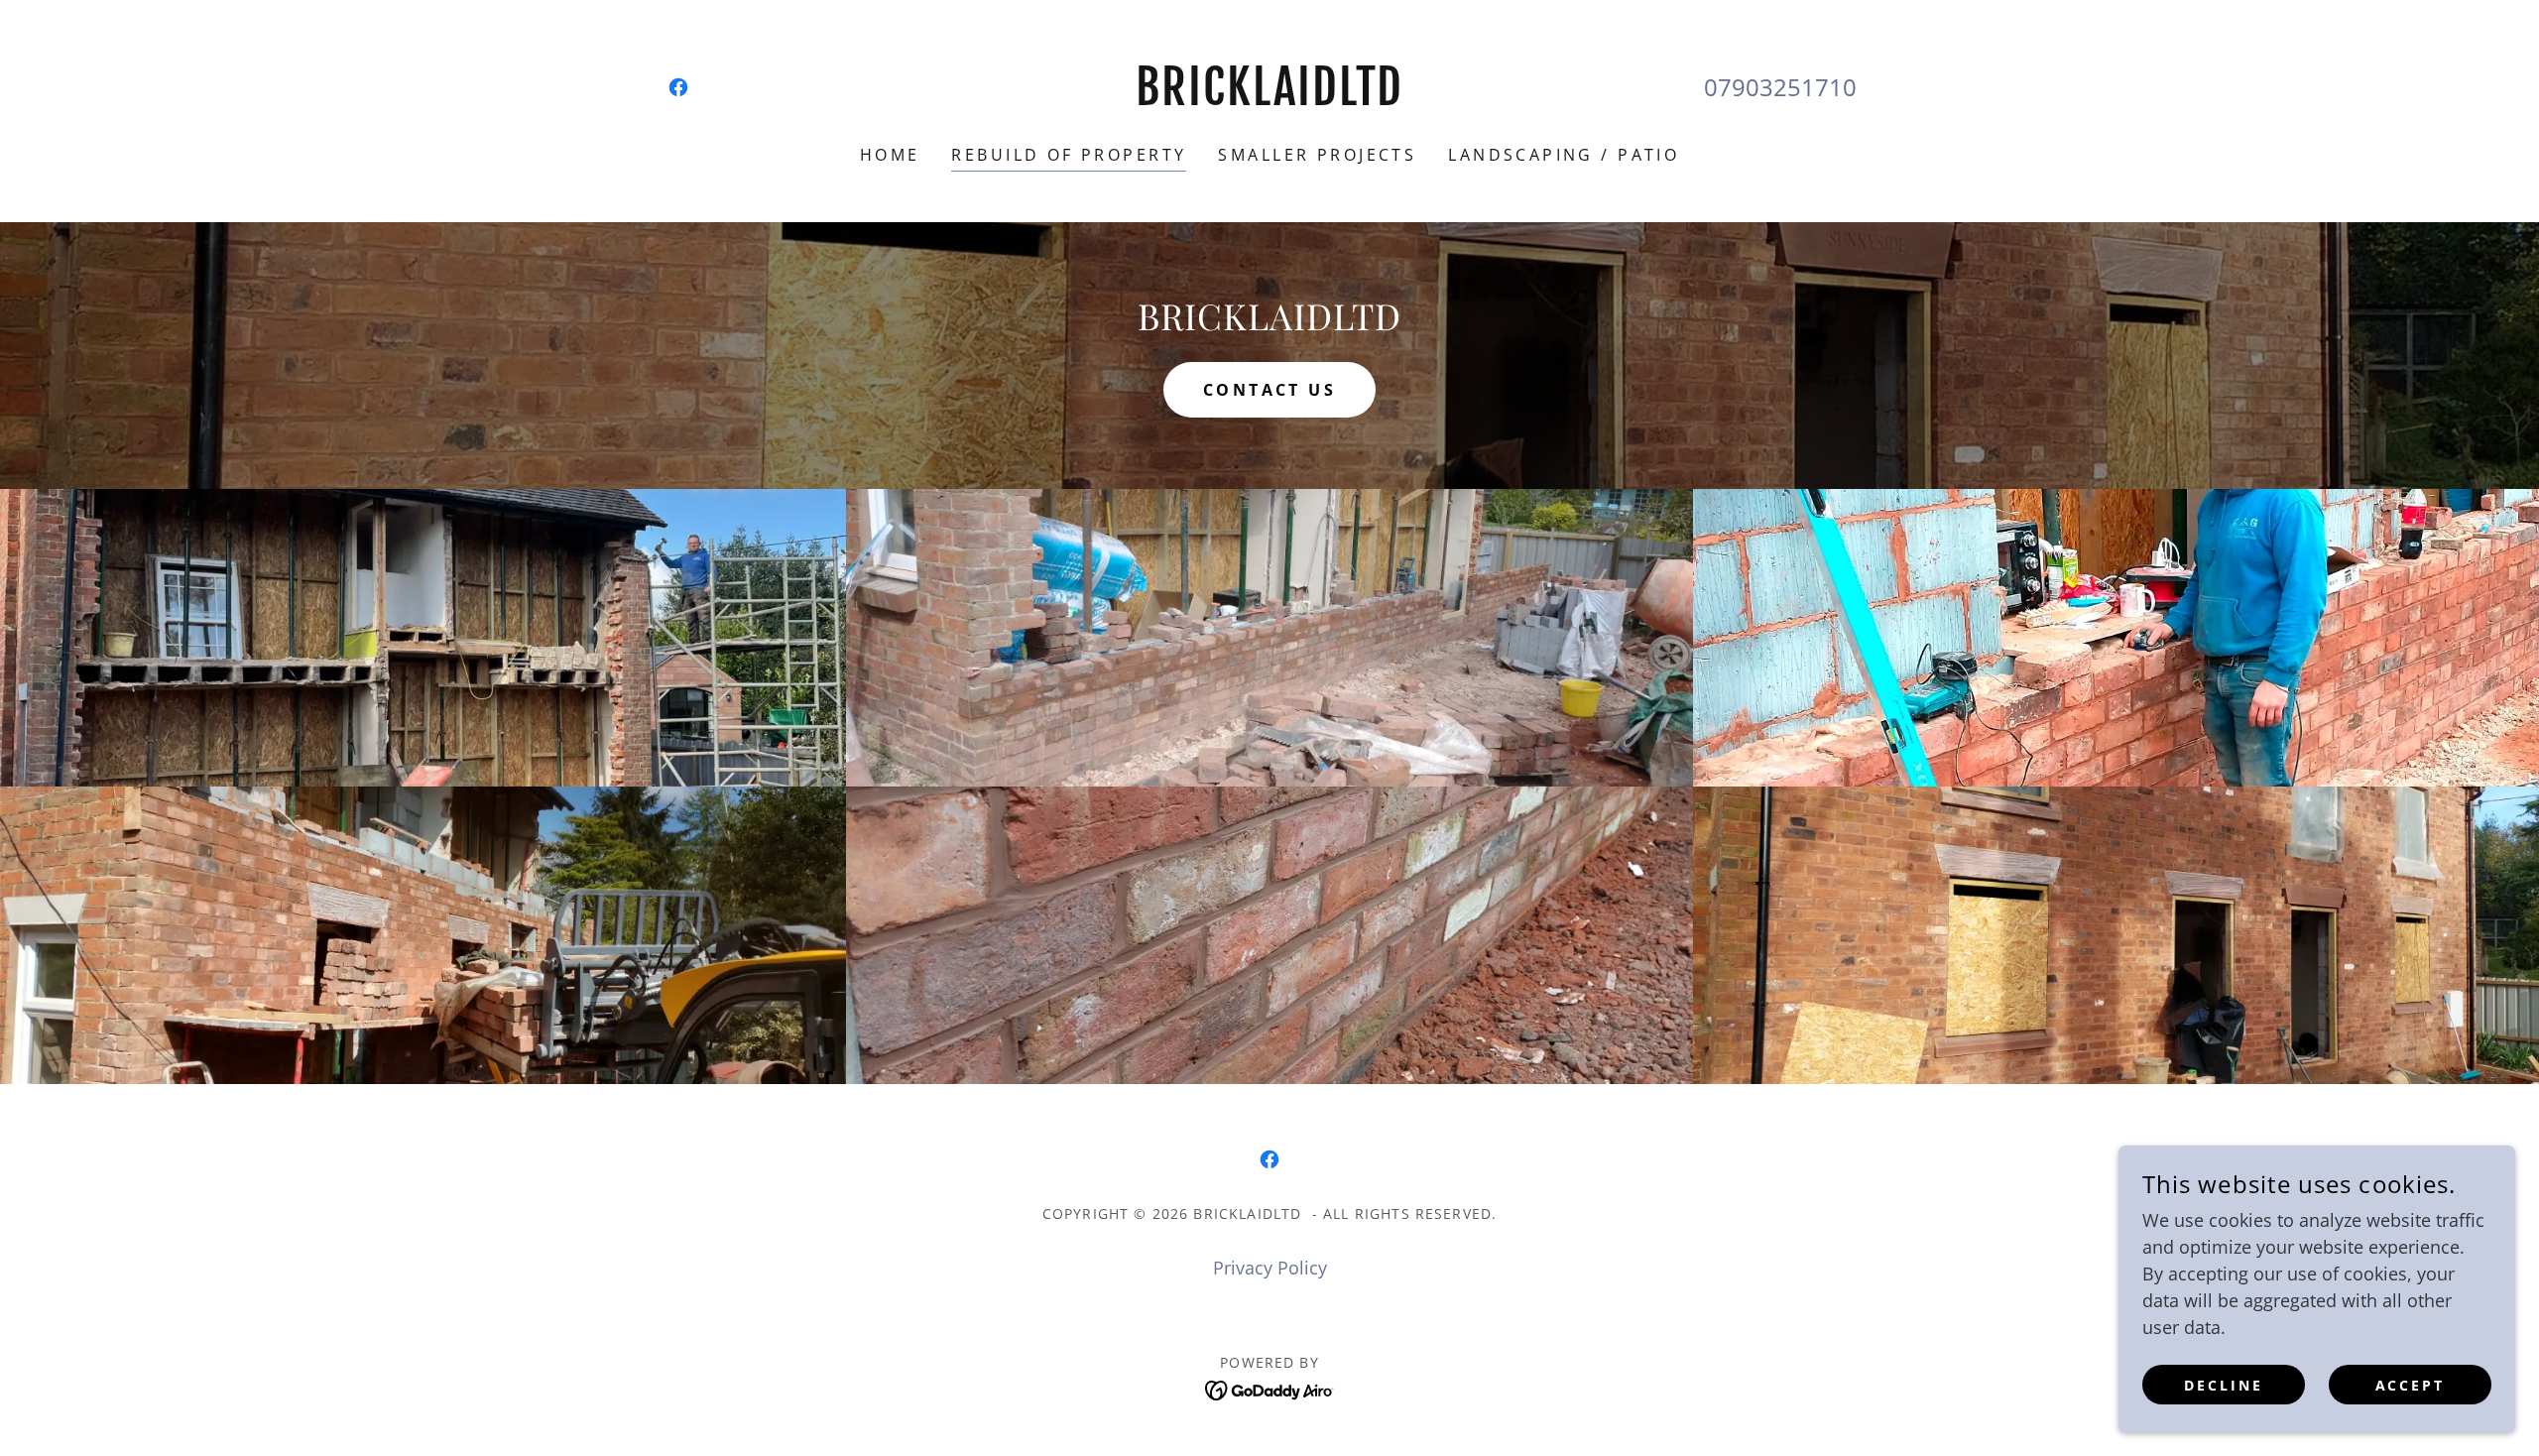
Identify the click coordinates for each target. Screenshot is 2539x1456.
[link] (678, 87)
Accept (2411, 1385)
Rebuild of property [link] (1069, 155)
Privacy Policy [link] (1270, 1268)
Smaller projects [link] (1317, 155)
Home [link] (890, 155)
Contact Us (1269, 390)
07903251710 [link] (1780, 87)
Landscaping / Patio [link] (1564, 155)
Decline (2224, 1385)
